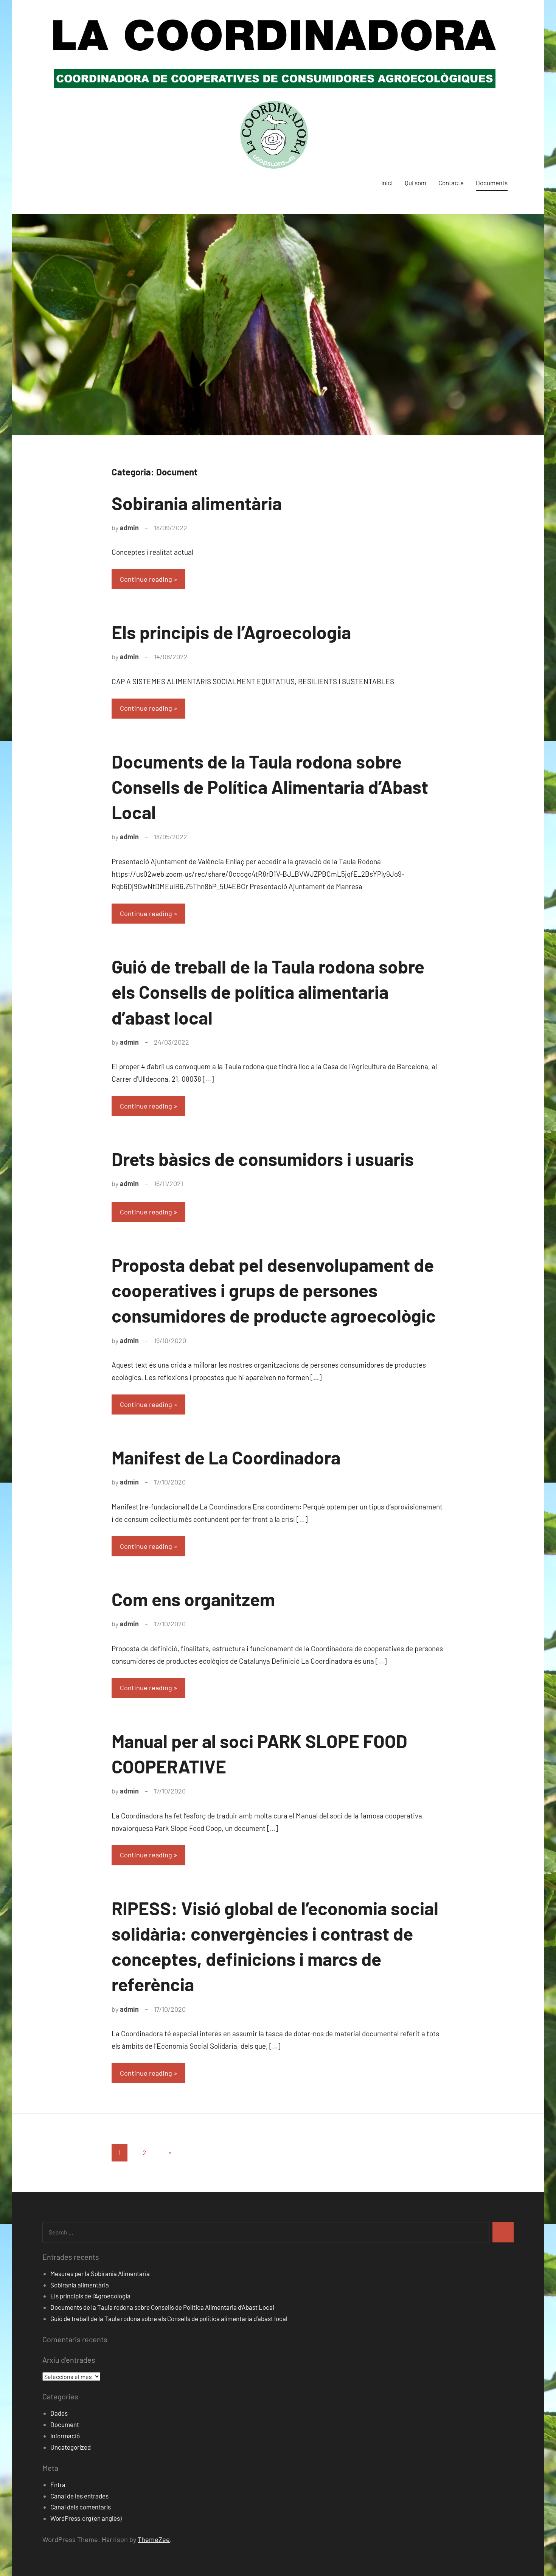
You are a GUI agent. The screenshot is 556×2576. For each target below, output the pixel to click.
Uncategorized (71, 2447)
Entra (58, 2484)
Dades (59, 2413)
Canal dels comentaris (81, 2507)
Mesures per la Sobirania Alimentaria (100, 2273)
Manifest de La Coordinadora (226, 1457)
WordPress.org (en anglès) (86, 2518)
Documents (492, 183)
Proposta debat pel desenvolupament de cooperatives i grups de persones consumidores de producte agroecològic (274, 1290)
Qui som (415, 183)
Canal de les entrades (79, 2496)
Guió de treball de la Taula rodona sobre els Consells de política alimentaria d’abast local (268, 992)
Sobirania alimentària (197, 503)
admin (129, 528)
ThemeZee (154, 2539)
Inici (387, 183)
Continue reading (146, 579)
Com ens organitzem (193, 1599)
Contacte (451, 183)
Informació (65, 2436)
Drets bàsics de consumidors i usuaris (263, 1159)
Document (65, 2424)
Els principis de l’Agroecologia (231, 632)
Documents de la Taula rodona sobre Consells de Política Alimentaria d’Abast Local (270, 787)
